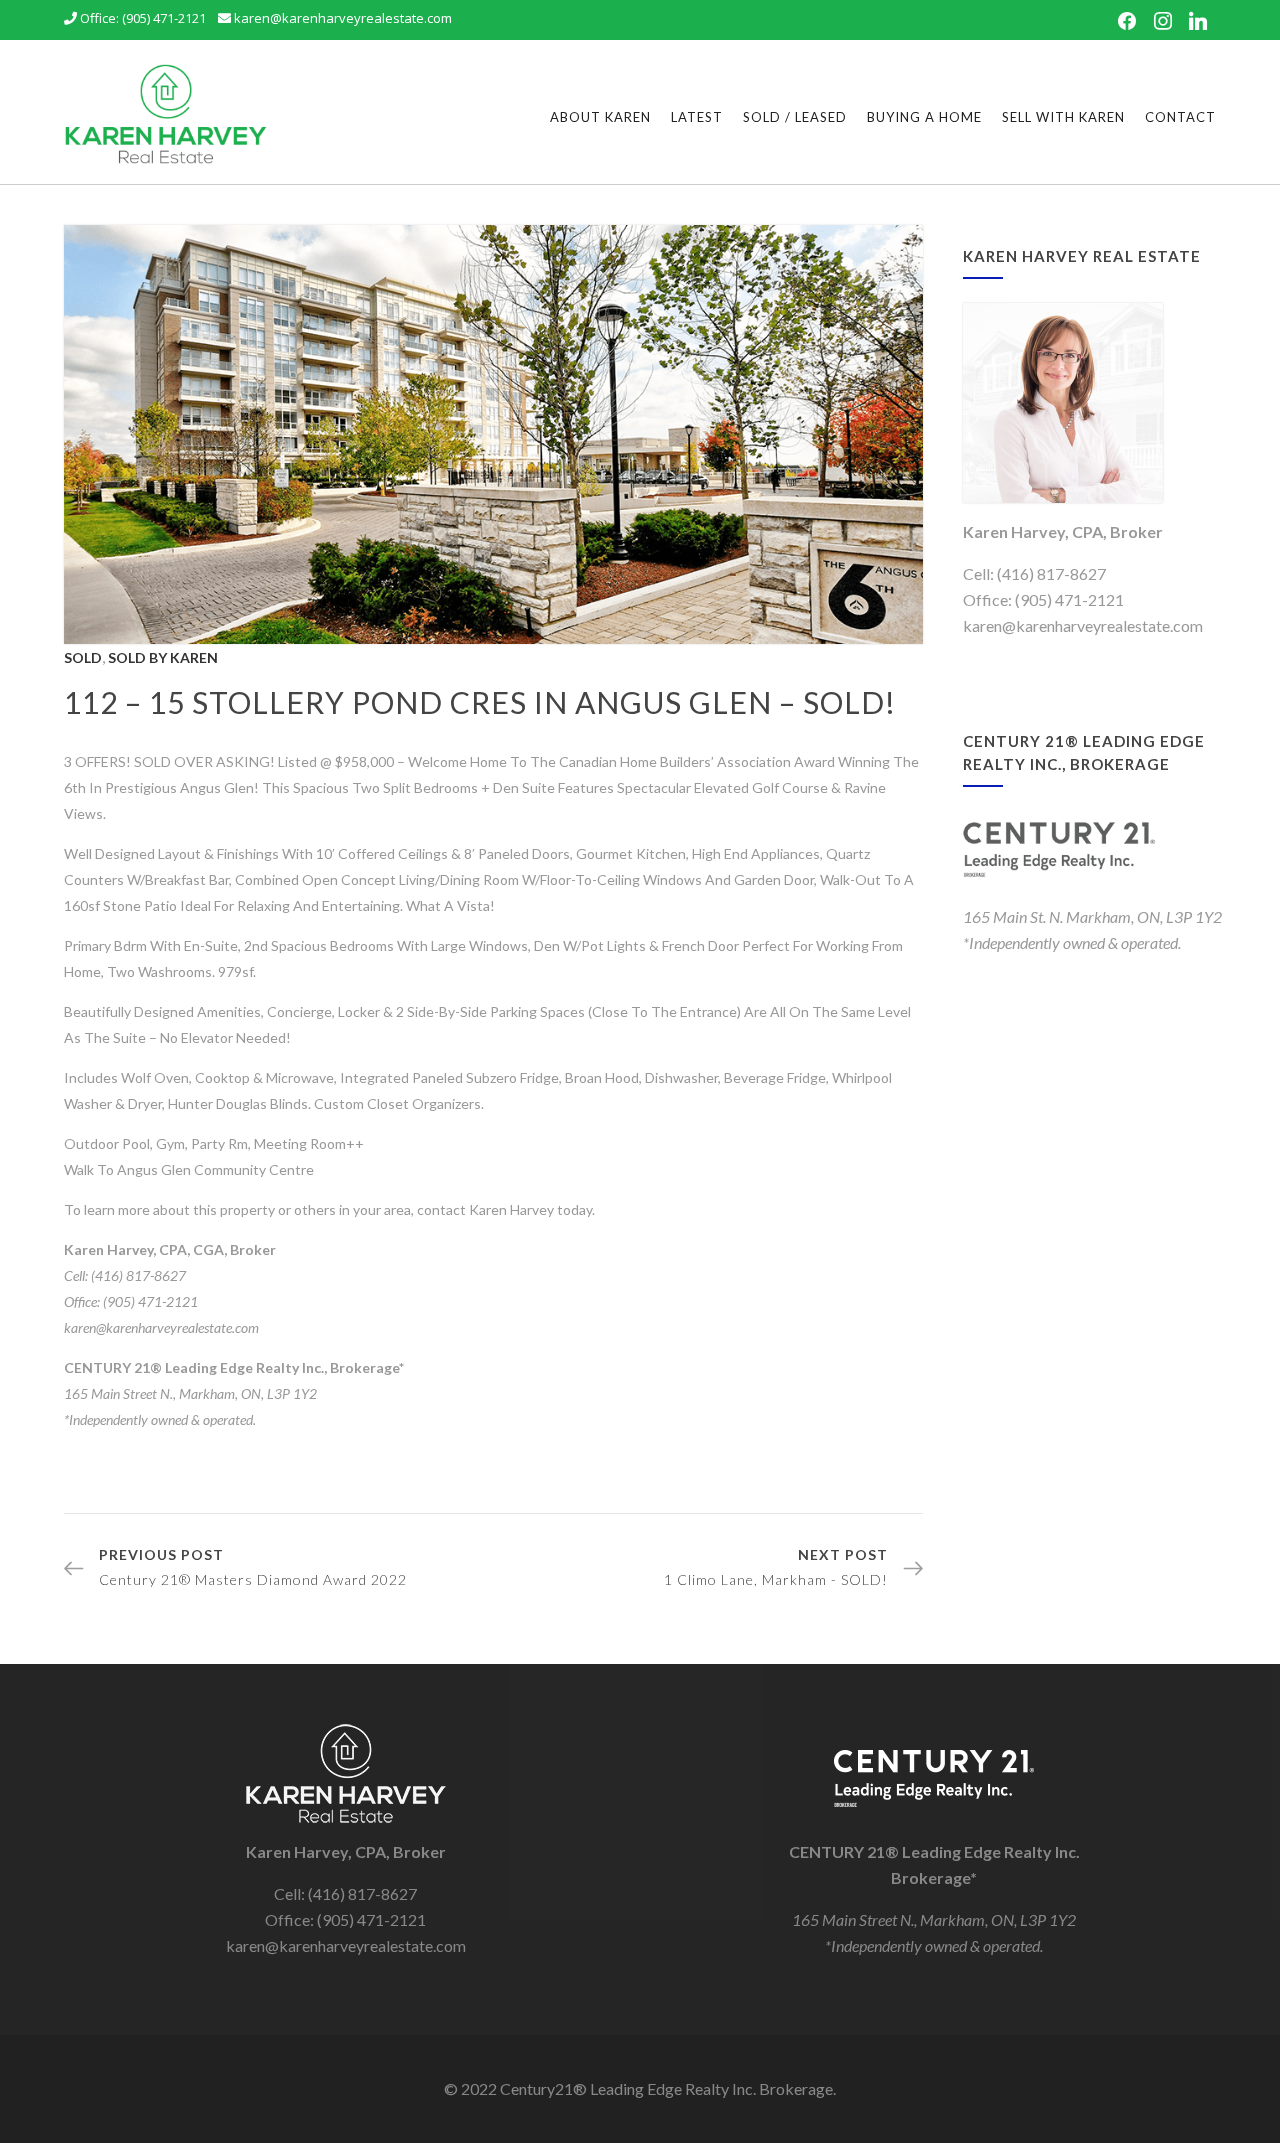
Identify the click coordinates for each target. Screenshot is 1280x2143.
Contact (1180, 117)
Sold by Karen (163, 657)
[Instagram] (1163, 22)
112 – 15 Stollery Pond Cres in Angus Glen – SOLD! (480, 702)
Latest (697, 117)
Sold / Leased (795, 117)
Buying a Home (924, 117)
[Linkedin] (1198, 22)
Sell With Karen (1063, 117)
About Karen (600, 117)
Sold (83, 657)
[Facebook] (1127, 22)
